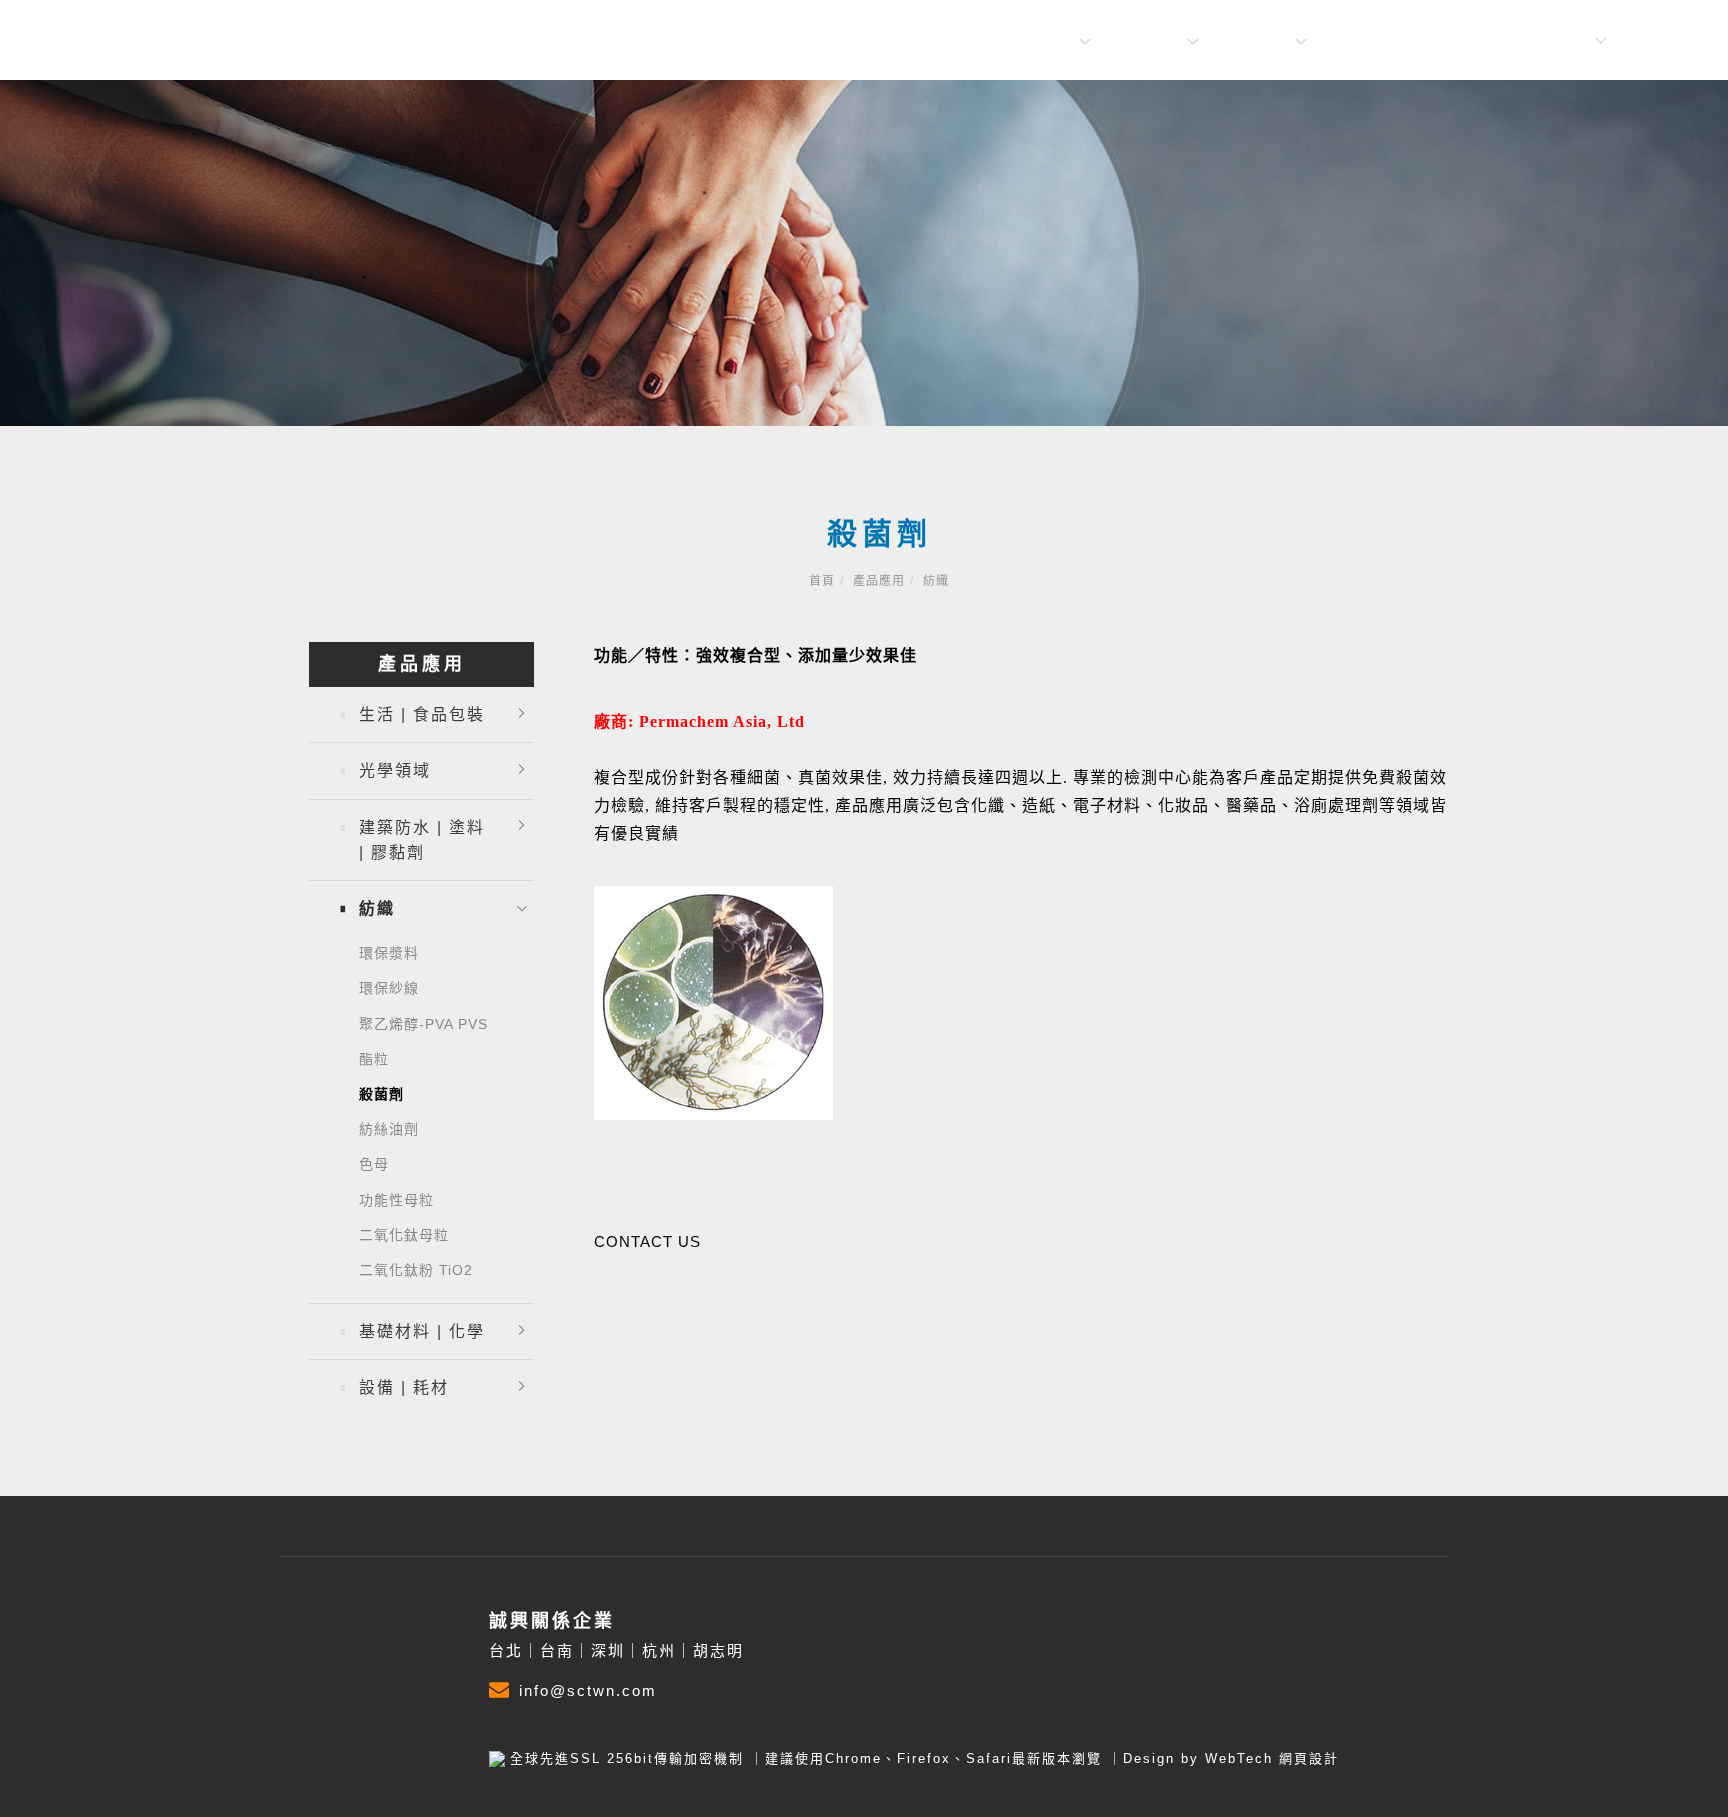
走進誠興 (1042, 41)
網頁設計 (1309, 1758)
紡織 (936, 581)
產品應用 (1258, 41)
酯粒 (374, 1059)
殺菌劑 (381, 1094)
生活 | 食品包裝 (422, 714)
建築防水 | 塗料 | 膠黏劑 (422, 840)
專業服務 (1150, 41)
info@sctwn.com (588, 1690)
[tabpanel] (864, 253)
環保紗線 (389, 988)
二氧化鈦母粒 (404, 1235)
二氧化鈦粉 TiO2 (416, 1270)
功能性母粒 (396, 1200)
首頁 (822, 581)
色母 (374, 1164)
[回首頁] (50, 42)
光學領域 (395, 770)
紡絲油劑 (389, 1129)
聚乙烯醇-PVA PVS (423, 1024)
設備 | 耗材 (404, 1387)
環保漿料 (389, 953)
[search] (1686, 45)
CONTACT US (647, 1241)
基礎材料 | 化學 (422, 1331)
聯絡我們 (1366, 41)
